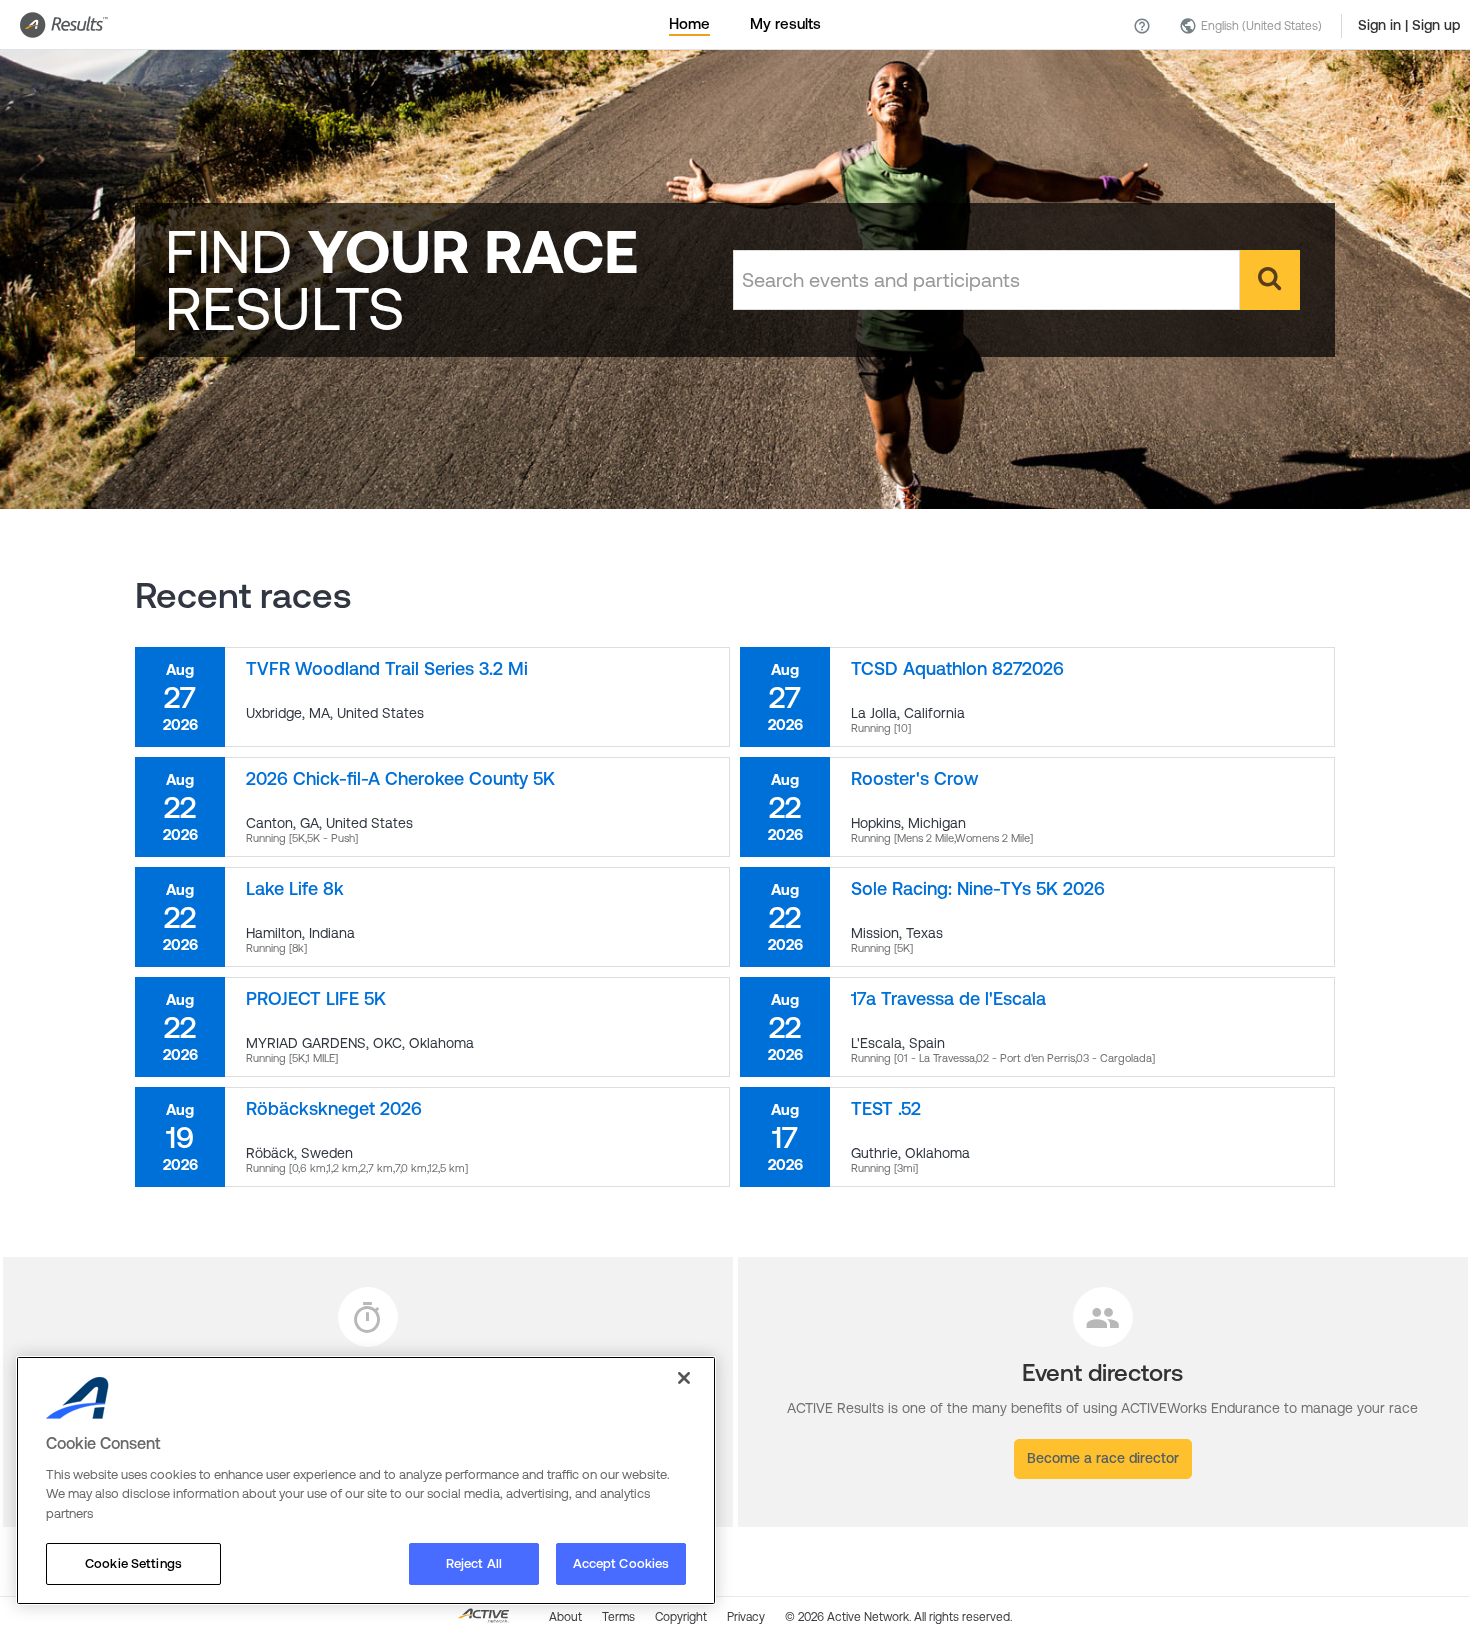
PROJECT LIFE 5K (316, 998)
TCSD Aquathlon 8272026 (957, 668)
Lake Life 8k (295, 888)
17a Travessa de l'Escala (948, 998)
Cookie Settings (133, 1563)
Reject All (474, 1563)
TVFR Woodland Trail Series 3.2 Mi (387, 668)
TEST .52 (886, 1108)
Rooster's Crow (914, 778)
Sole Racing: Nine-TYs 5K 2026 (978, 888)
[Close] (684, 1378)
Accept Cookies (621, 1563)
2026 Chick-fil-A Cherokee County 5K (400, 778)
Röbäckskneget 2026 (334, 1108)
